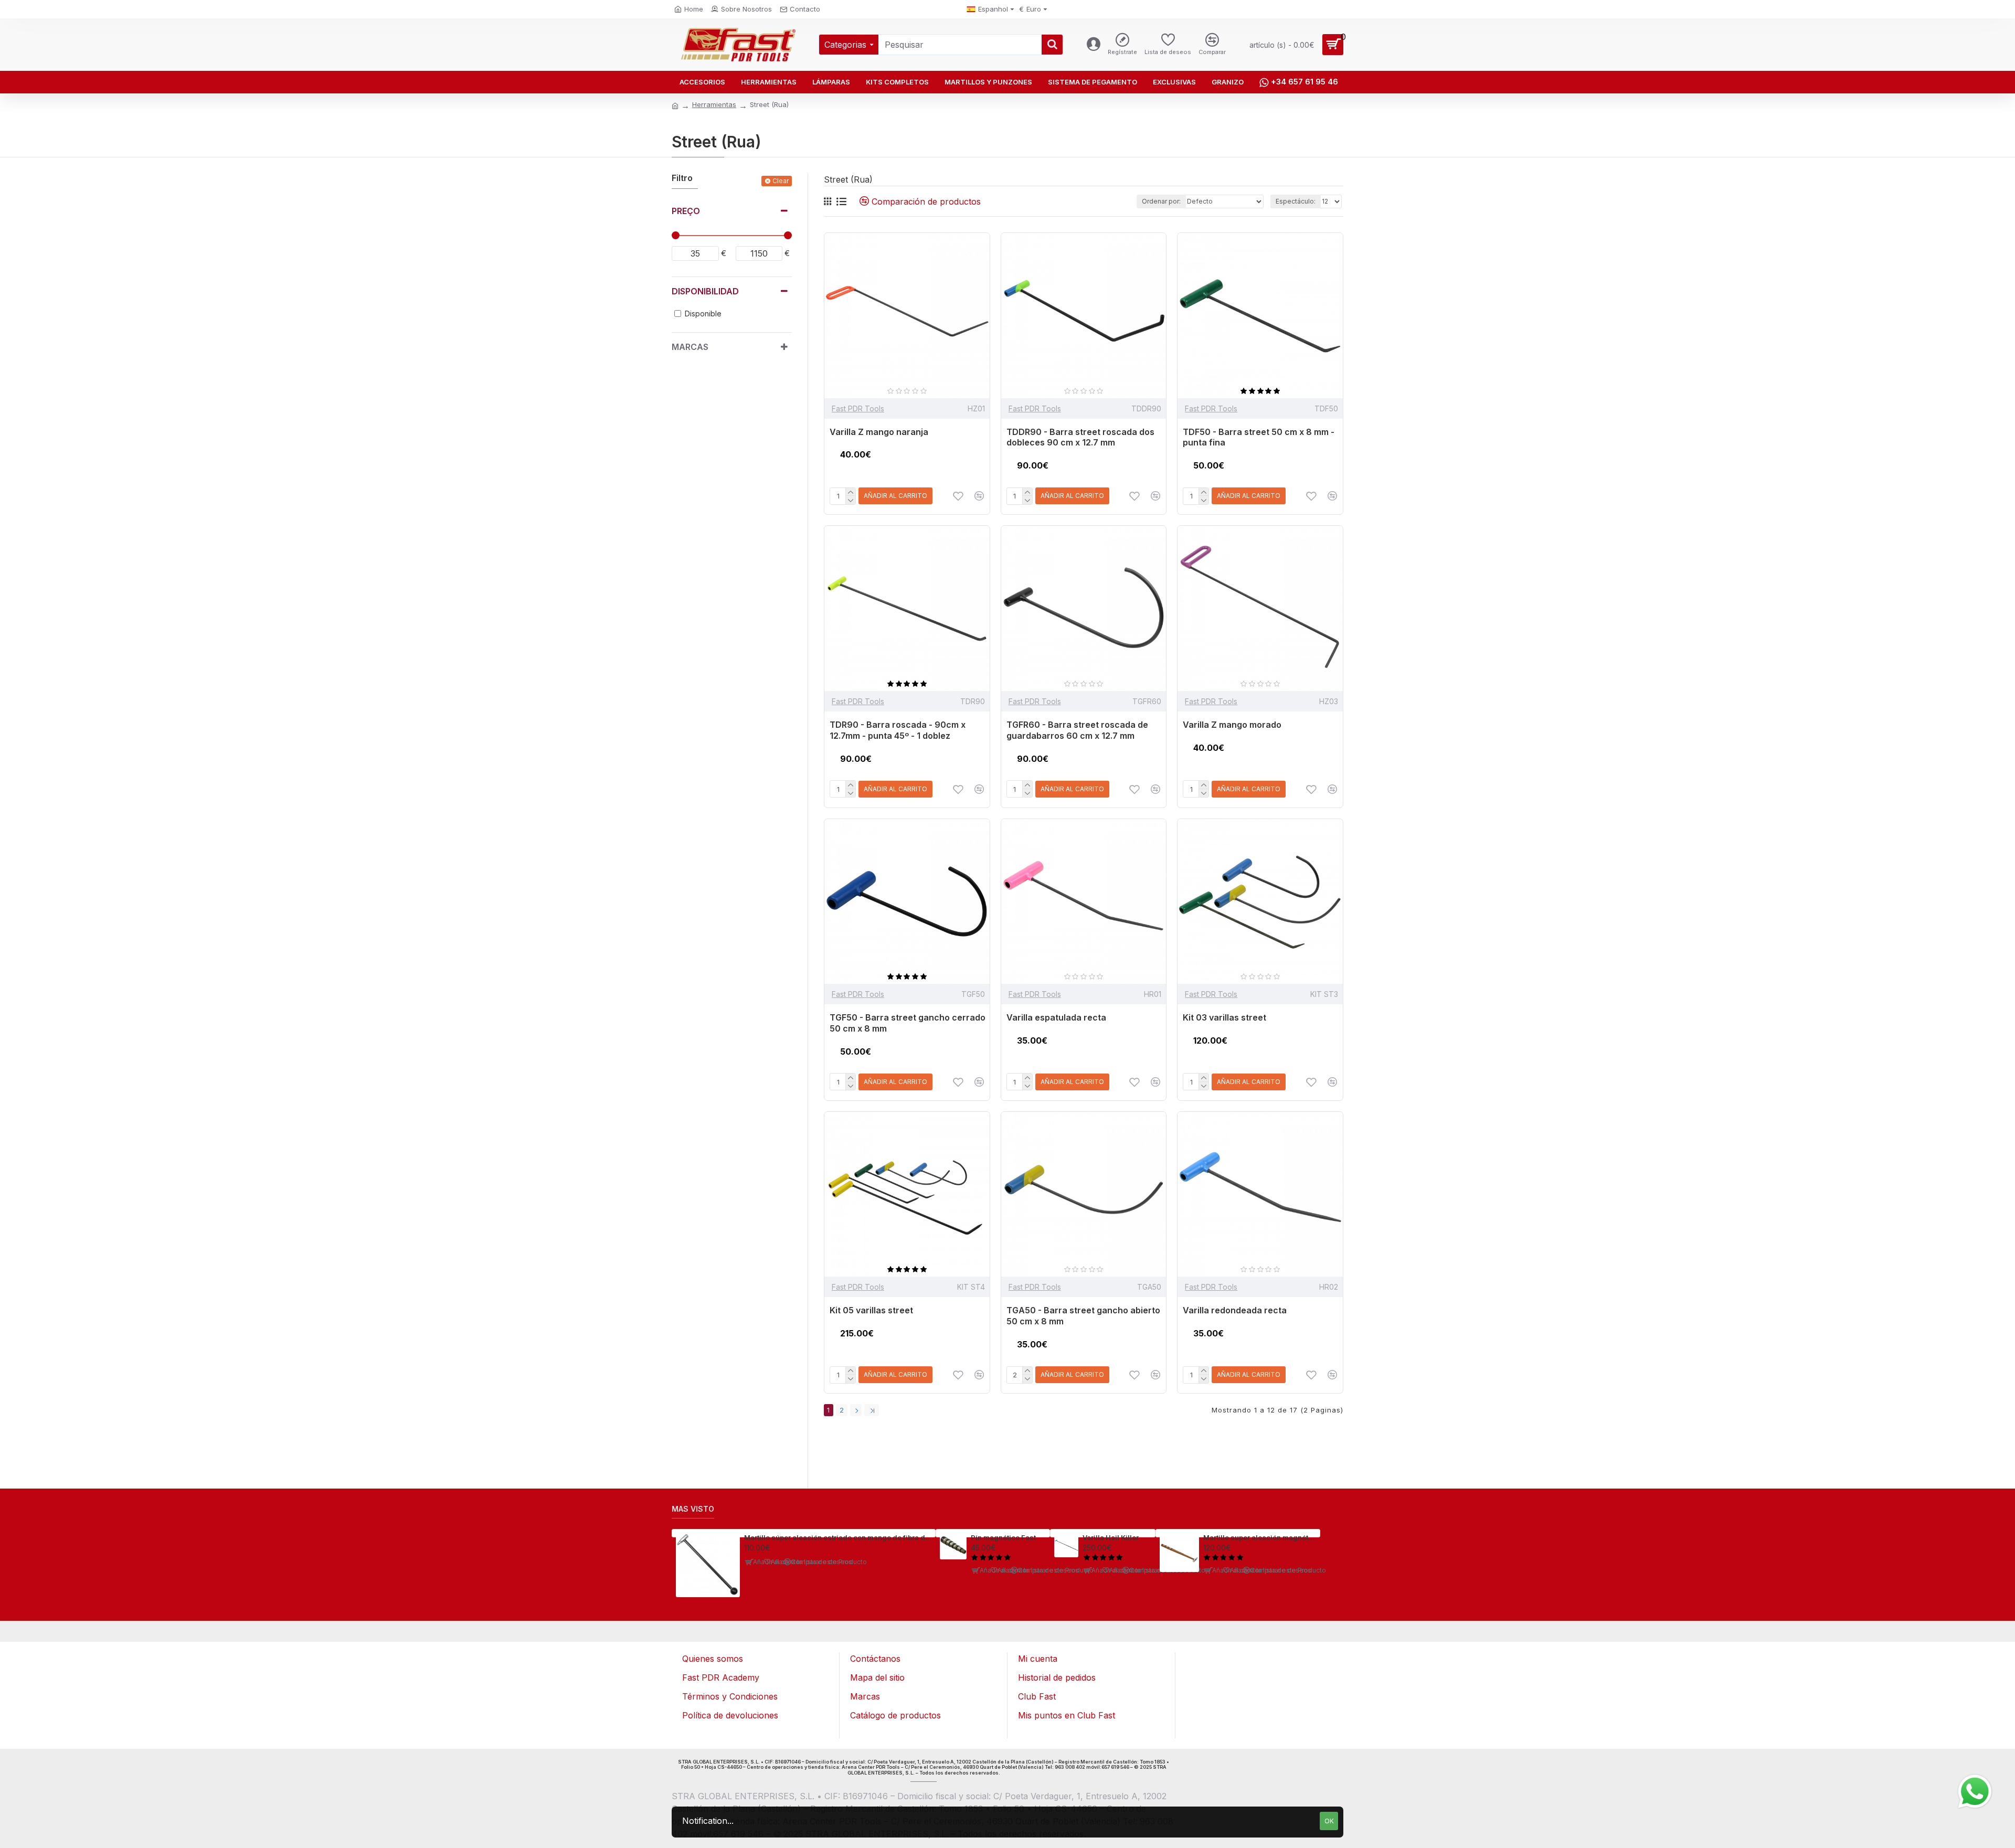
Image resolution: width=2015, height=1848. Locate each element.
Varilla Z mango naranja (879, 432)
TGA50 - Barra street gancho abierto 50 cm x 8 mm (1083, 1316)
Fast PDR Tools (858, 408)
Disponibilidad (705, 291)
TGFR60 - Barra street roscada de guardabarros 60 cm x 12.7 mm (1077, 730)
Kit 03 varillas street (1224, 1017)
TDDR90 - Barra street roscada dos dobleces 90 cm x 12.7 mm (1080, 437)
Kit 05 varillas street (871, 1310)
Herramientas (714, 104)
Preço (686, 211)
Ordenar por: (1161, 201)
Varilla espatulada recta (1056, 1017)
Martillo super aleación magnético (1260, 1537)
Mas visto (693, 1509)
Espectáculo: (1296, 201)
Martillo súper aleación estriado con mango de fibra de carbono (838, 1537)
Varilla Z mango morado (1232, 725)
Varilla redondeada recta (1235, 1310)
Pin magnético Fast (1003, 1537)
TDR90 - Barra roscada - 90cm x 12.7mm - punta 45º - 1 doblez (898, 730)
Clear (781, 181)
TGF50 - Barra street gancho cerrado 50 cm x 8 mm (908, 1023)
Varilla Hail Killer (1111, 1537)
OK (1329, 1821)
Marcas (690, 347)
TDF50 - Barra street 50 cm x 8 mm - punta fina (1259, 437)
